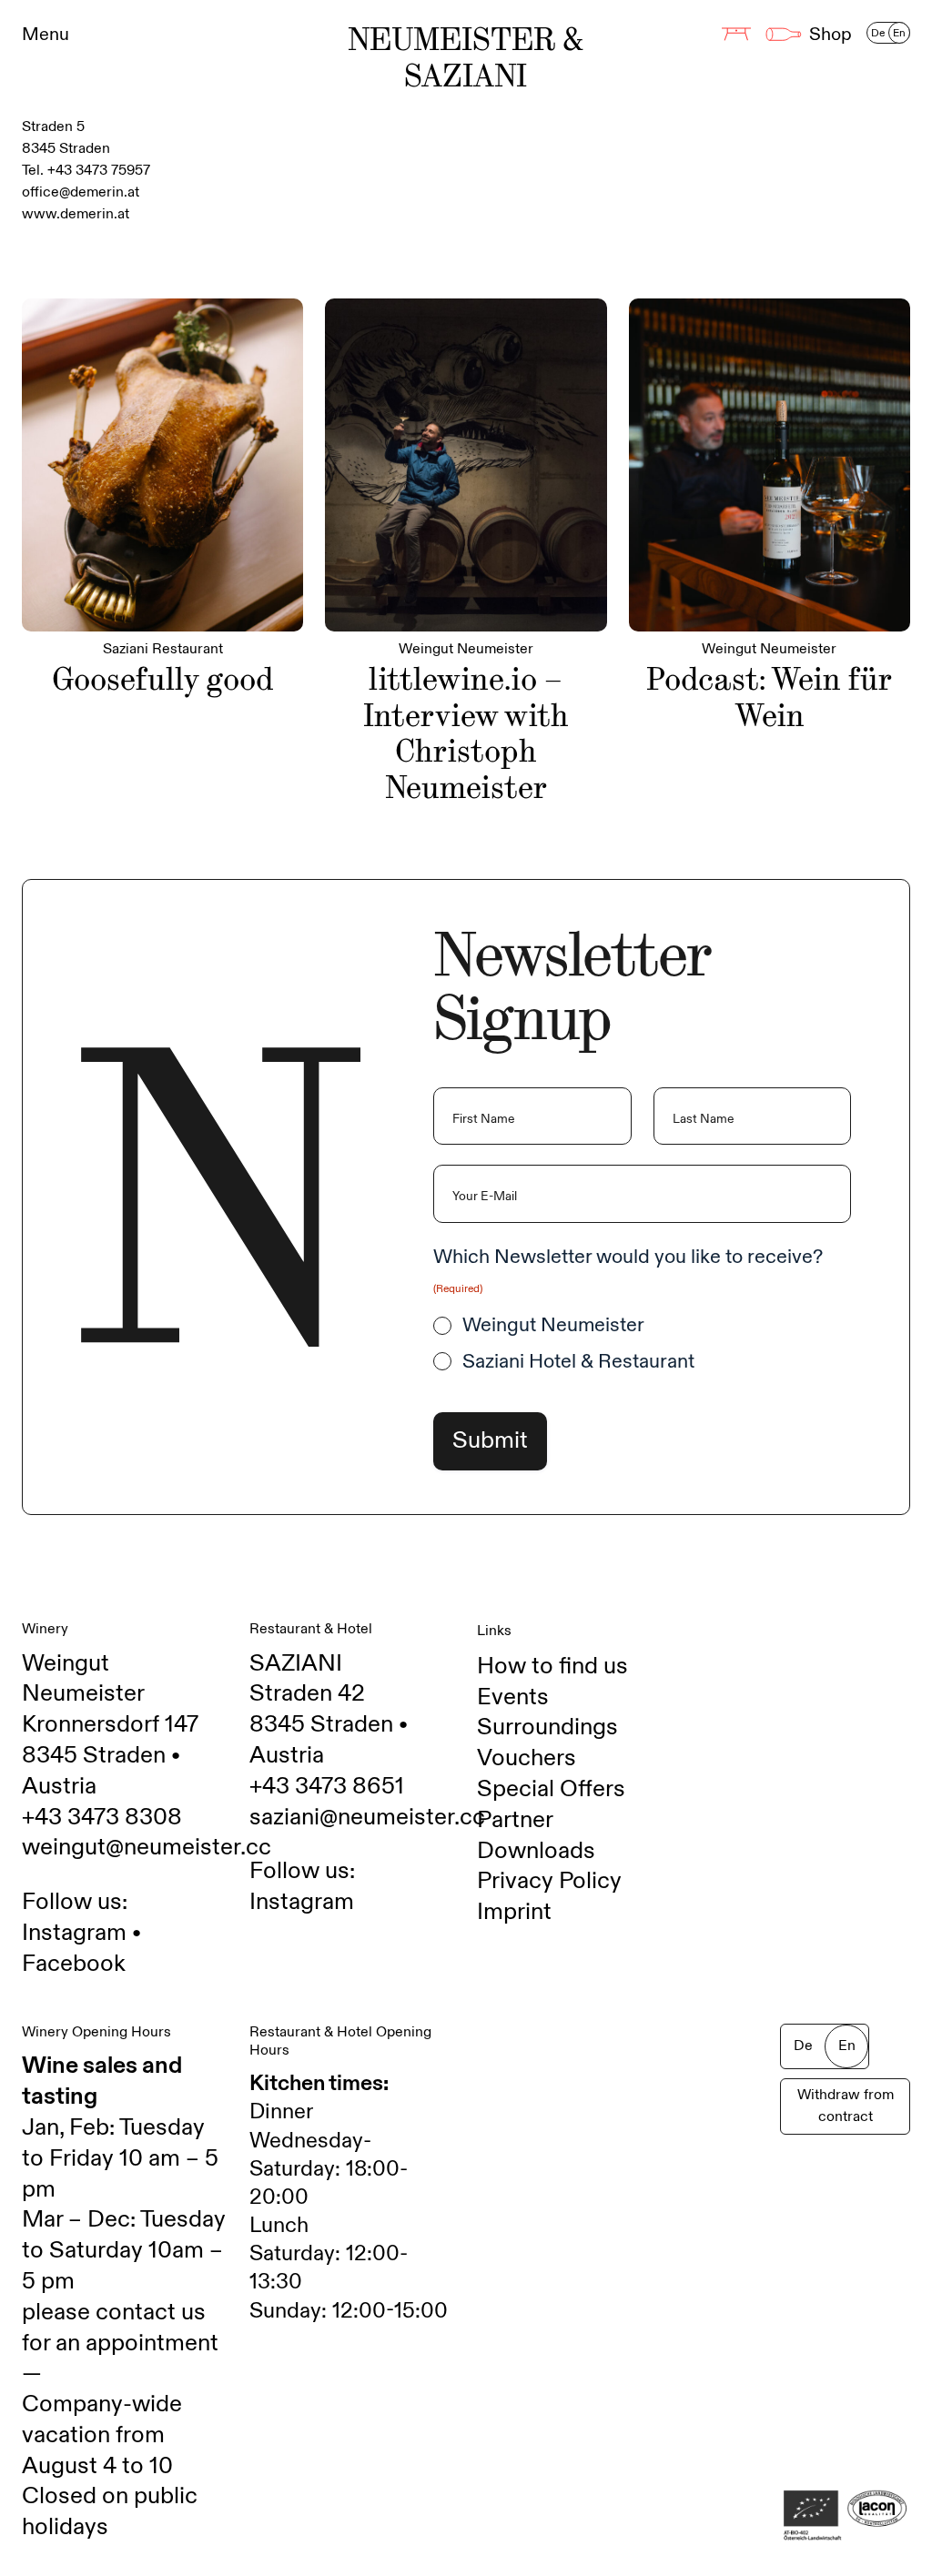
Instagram (74, 1933)
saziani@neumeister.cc (367, 1817)
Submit (490, 1440)
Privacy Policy (549, 1881)
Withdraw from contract (846, 2106)
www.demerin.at (76, 214)
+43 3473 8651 (327, 1786)
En (899, 33)
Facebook (74, 1964)
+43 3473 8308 (102, 1817)
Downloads (536, 1851)
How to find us (552, 1666)
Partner (515, 1820)
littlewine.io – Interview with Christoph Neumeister (466, 733)
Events (513, 1697)
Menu (46, 35)
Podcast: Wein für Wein (769, 697)
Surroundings (547, 1727)
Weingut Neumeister (553, 1325)
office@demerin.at (81, 192)
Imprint (514, 1912)
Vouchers (527, 1758)
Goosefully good (163, 679)
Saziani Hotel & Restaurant (578, 1362)
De (878, 33)
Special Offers (551, 1789)
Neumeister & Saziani (466, 58)
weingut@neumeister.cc (147, 1847)
